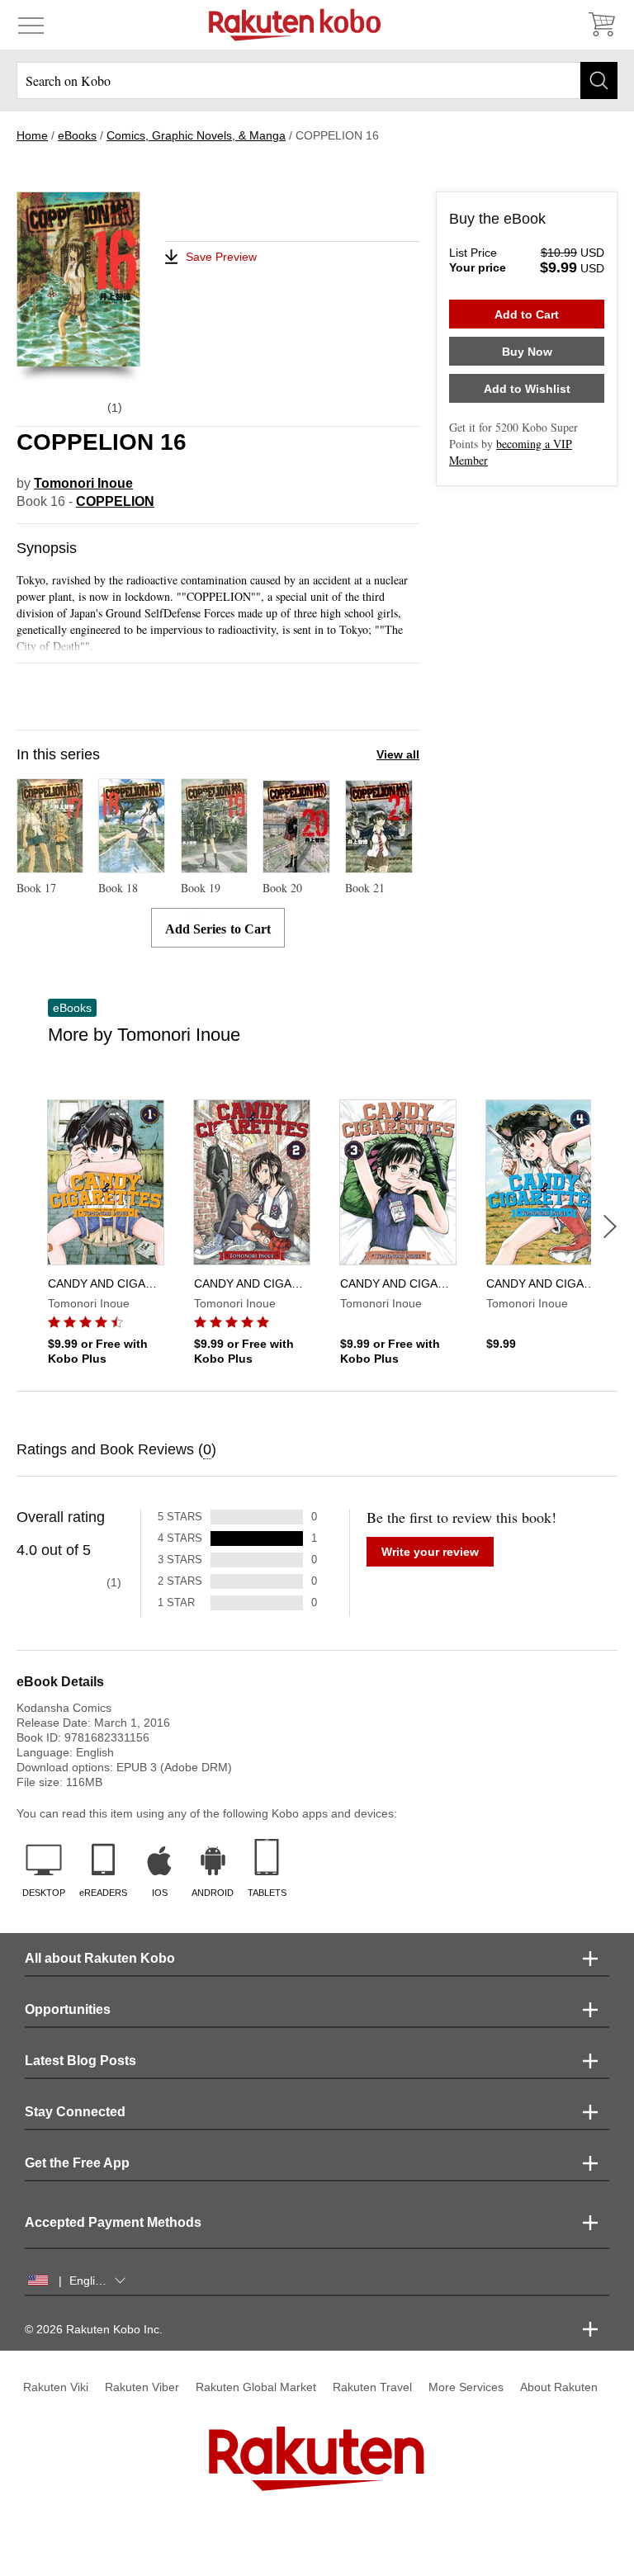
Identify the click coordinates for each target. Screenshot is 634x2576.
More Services (466, 2387)
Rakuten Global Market (256, 2387)
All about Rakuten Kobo (100, 1958)
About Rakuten (559, 2387)
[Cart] (601, 25)
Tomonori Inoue (83, 483)
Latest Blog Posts (80, 2061)
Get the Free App (77, 2163)
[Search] (599, 80)
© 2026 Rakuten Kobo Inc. (94, 2329)
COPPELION (115, 501)
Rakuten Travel (372, 2387)
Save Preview (221, 257)
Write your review (430, 1552)
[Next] (610, 1227)
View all (398, 754)
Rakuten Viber (142, 2387)
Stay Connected (75, 2112)
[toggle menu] (31, 25)
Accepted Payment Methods (113, 2222)
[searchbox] (317, 80)
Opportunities (68, 2009)
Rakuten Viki (56, 2387)
